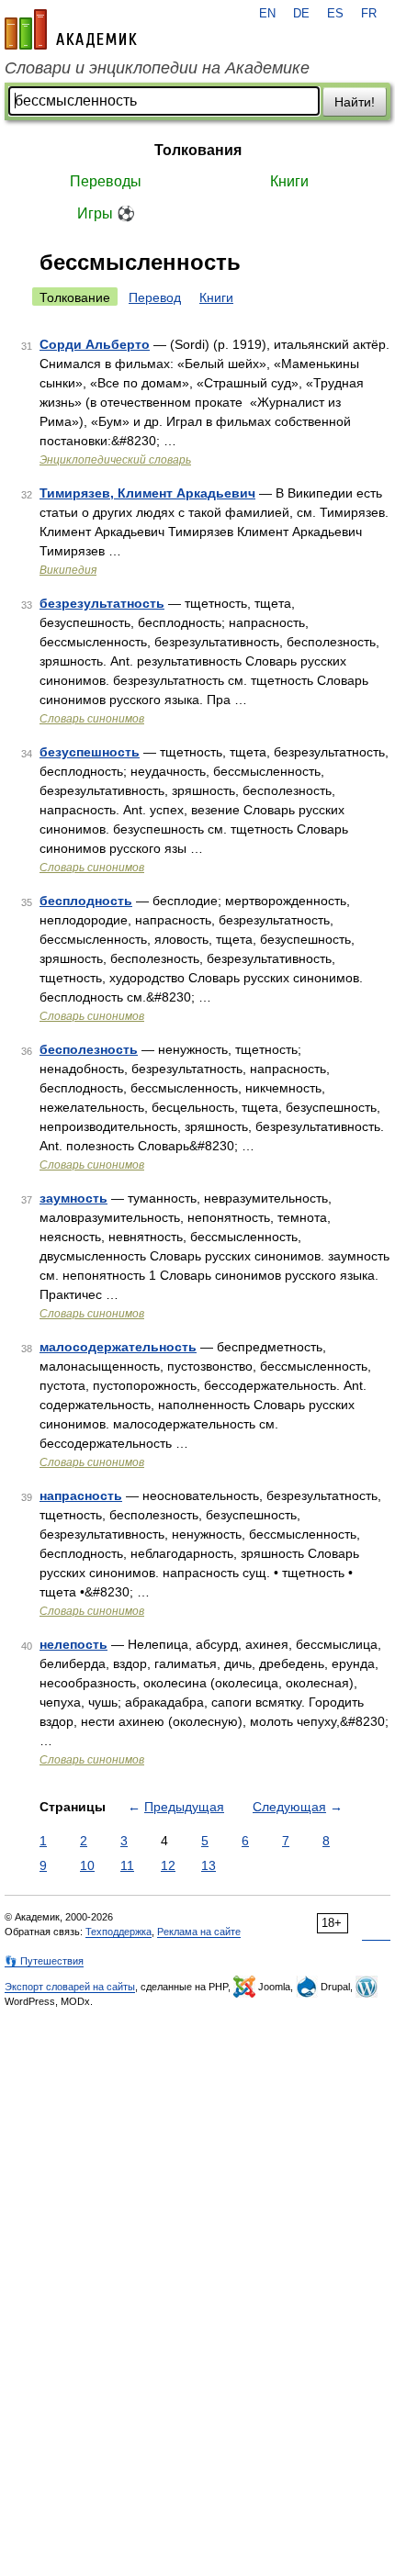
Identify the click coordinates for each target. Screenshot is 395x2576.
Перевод (155, 297)
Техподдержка (118, 1932)
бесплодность (86, 901)
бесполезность (89, 1049)
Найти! (355, 102)
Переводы (106, 181)
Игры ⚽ (106, 213)
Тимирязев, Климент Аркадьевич (147, 493)
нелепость (73, 1644)
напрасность (81, 1495)
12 (168, 1865)
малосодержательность (118, 1347)
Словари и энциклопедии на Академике (157, 68)
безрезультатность (102, 603)
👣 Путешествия (44, 1961)
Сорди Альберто (95, 344)
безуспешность (90, 752)
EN (267, 14)
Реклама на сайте (199, 1932)
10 (87, 1865)
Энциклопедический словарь (115, 460)
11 (127, 1865)
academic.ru (71, 29)
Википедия (68, 570)
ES (335, 14)
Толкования (198, 150)
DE (301, 14)
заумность (73, 1198)
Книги (289, 181)
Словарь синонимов (92, 719)
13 (209, 1865)
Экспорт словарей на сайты (70, 1987)
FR (369, 14)
